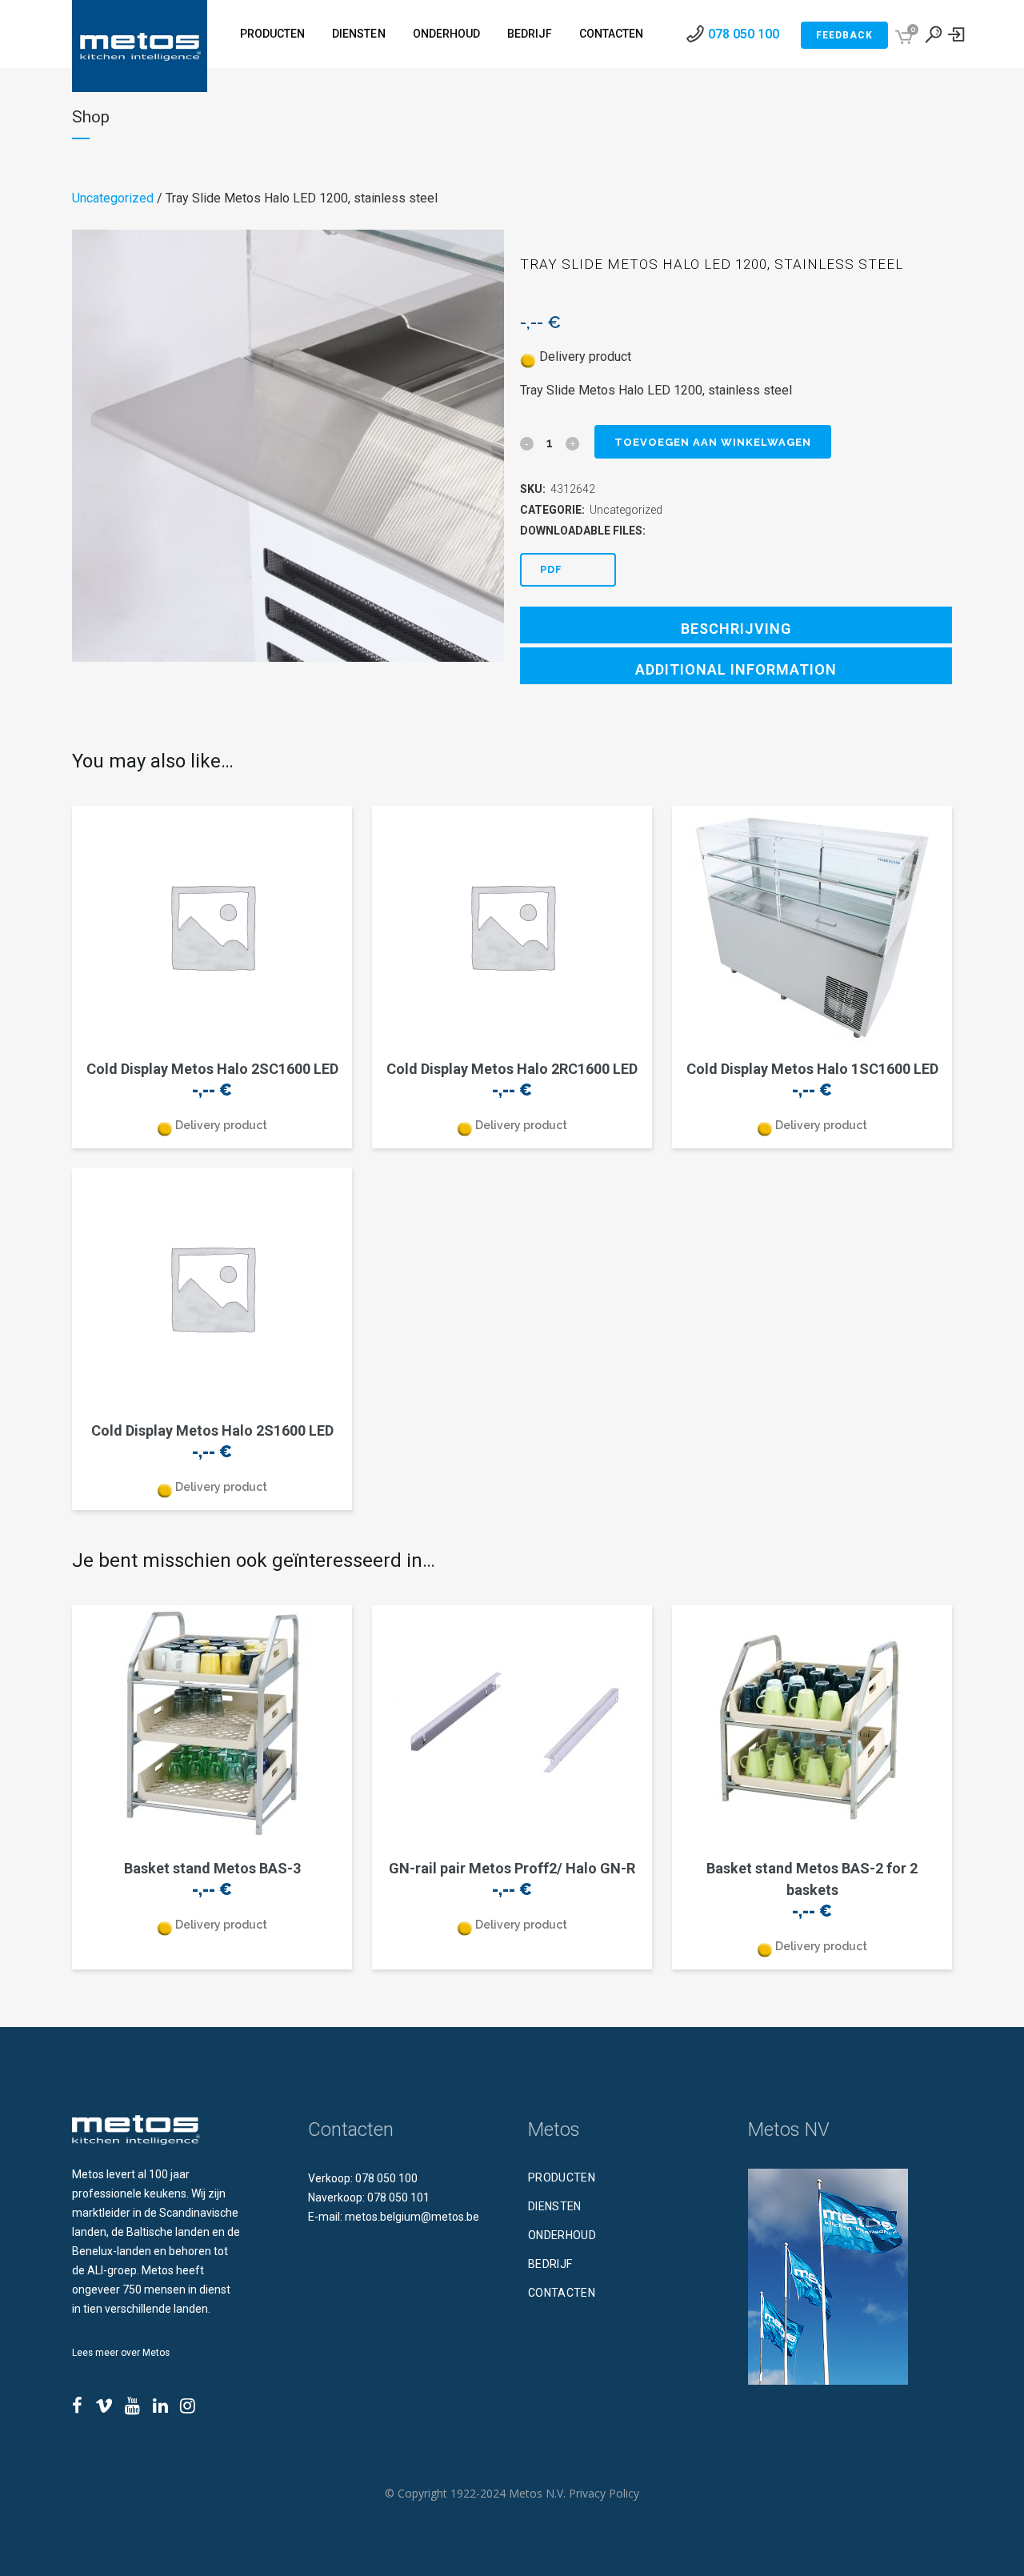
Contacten (562, 2293)
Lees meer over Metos (121, 2353)
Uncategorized (113, 198)
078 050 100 (744, 34)
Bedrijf (550, 2264)
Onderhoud (562, 2235)
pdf (551, 569)
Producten (562, 2177)
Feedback (844, 35)
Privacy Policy (604, 2493)
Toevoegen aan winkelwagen (713, 442)
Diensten (555, 2206)
